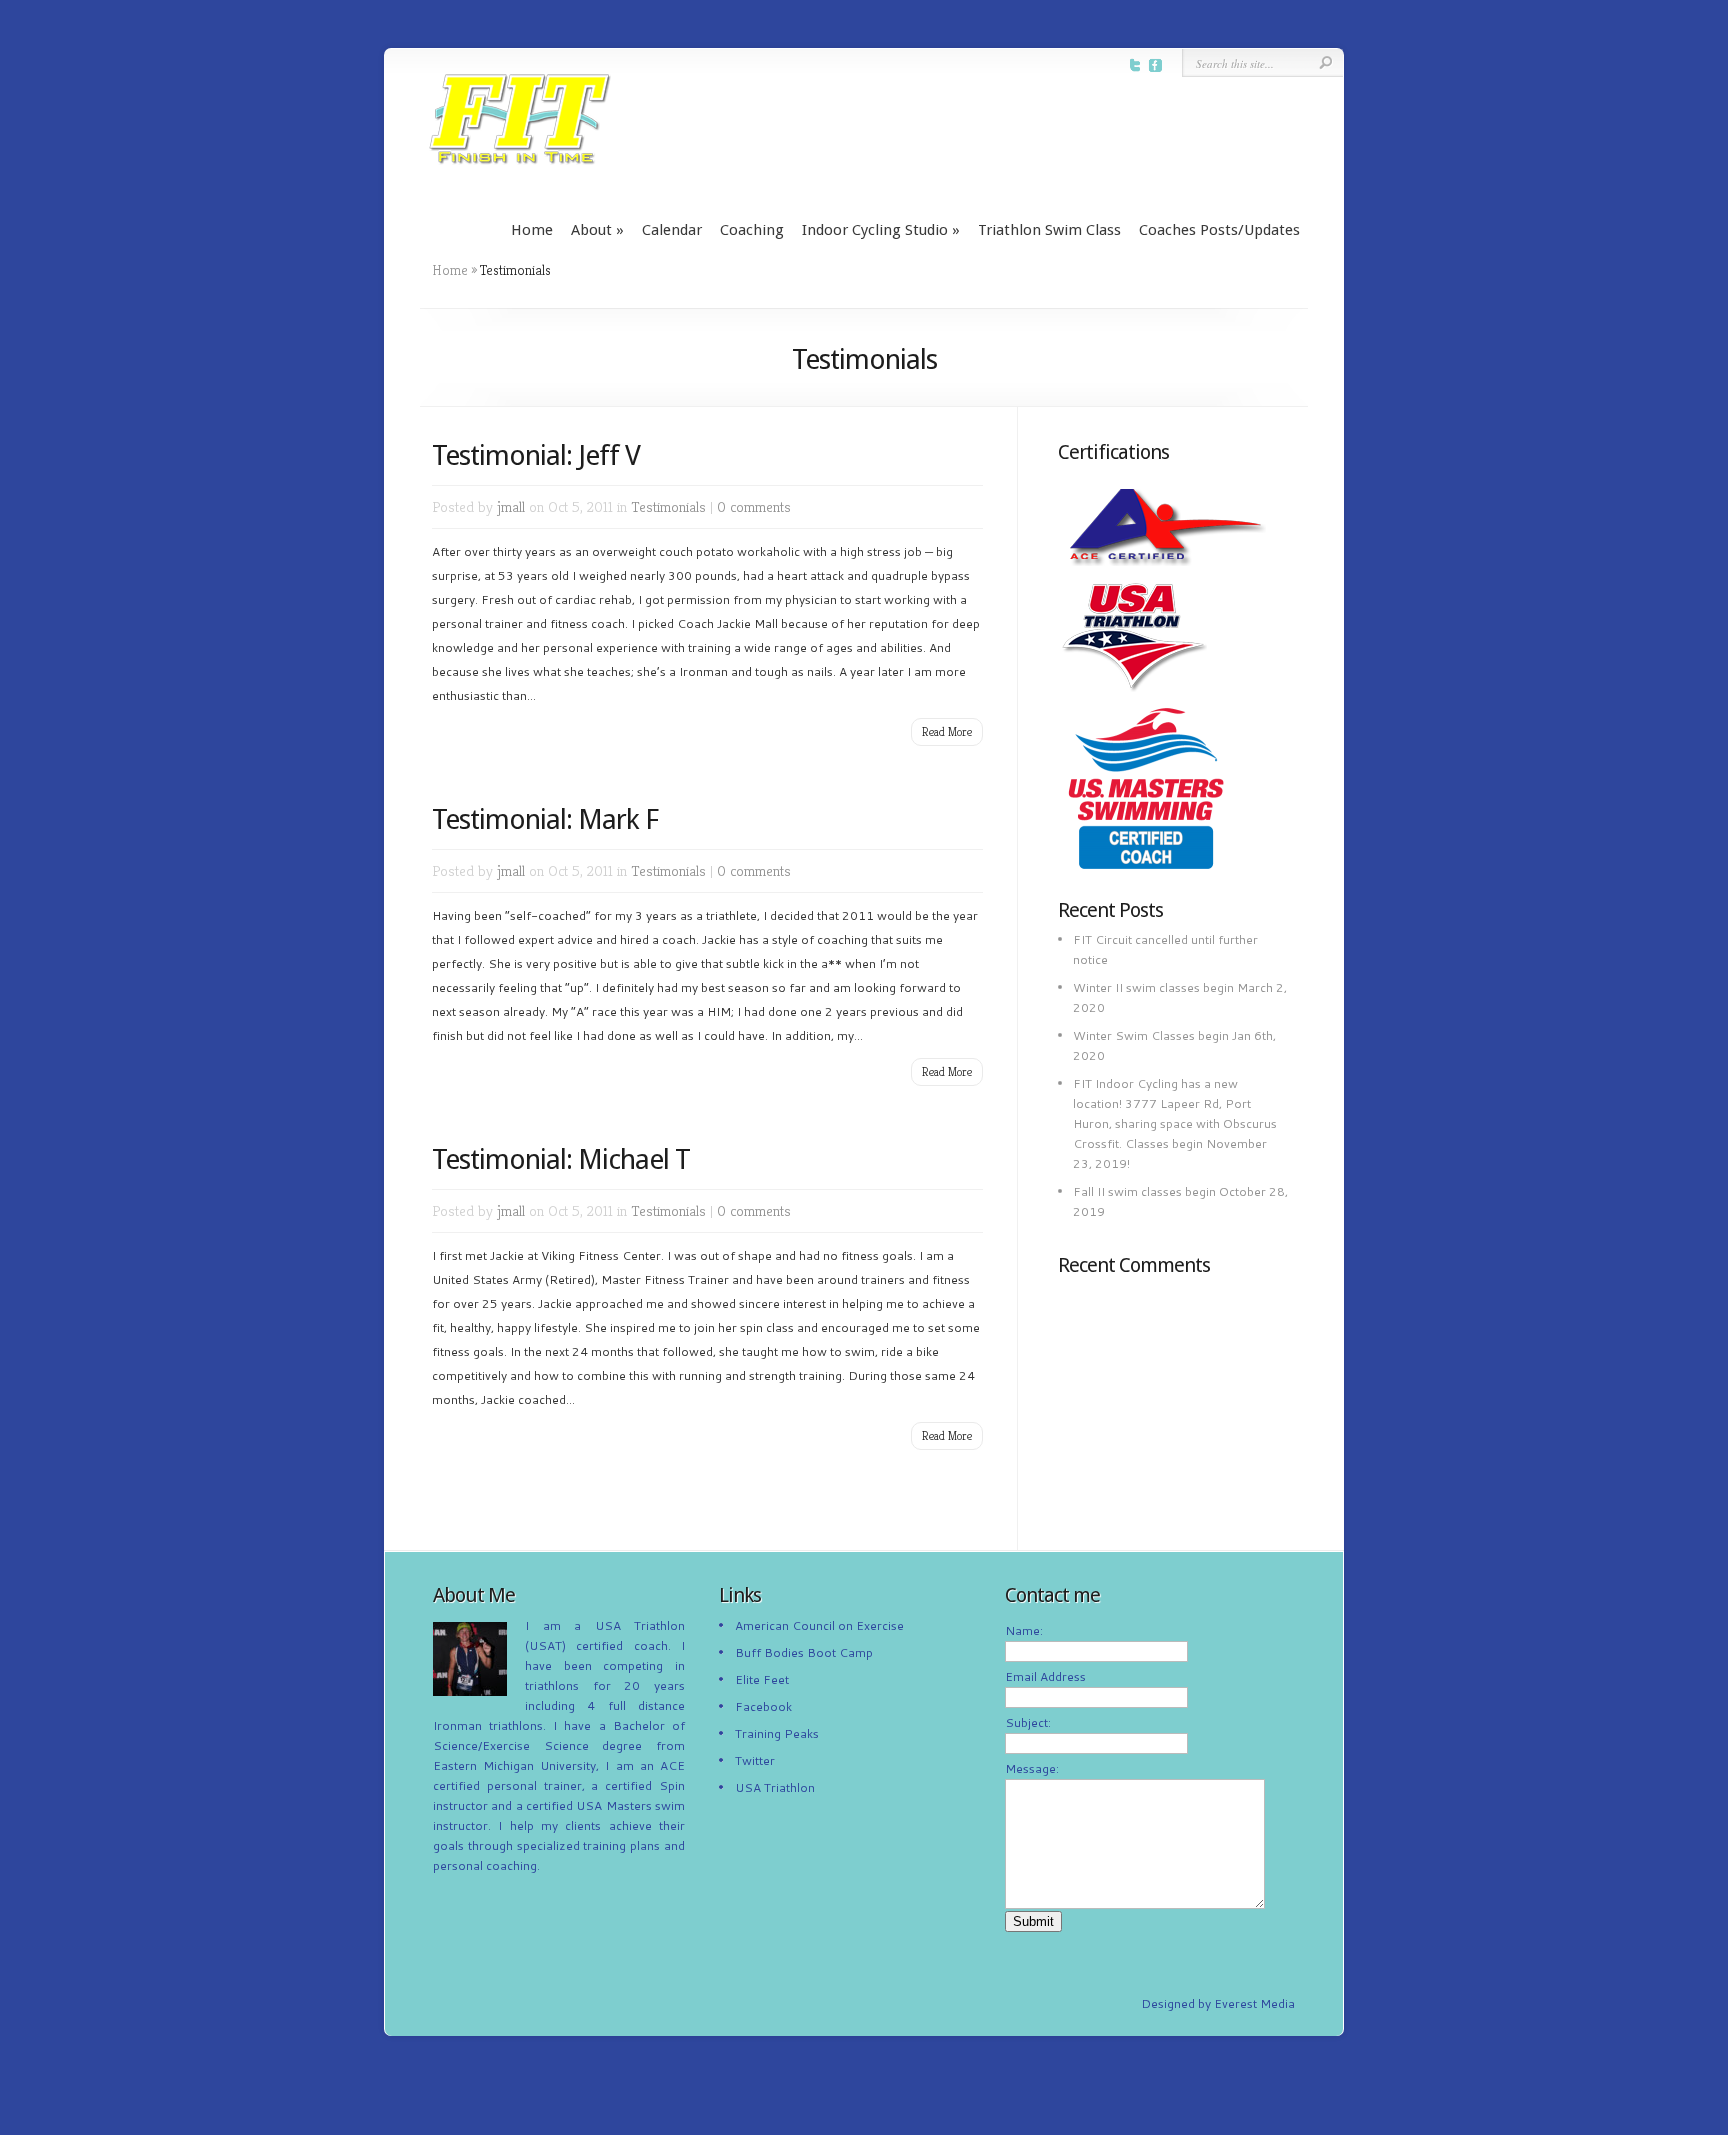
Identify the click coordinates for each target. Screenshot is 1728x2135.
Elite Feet (762, 1679)
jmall (511, 506)
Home (532, 230)
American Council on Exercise (819, 1625)
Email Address (1045, 1676)
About (597, 230)
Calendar (672, 230)
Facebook (763, 1706)
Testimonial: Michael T (561, 1159)
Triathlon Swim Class (1049, 230)
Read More (947, 731)
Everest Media (1254, 2003)
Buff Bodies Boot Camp (804, 1652)
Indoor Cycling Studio (881, 230)
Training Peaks (777, 1733)
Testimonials (668, 506)
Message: (1032, 1768)
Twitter (755, 1760)
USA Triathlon (775, 1787)
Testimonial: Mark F (545, 819)
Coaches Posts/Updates (1219, 230)
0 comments (754, 506)
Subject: (1028, 1722)
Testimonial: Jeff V (536, 455)
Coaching (752, 230)
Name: (1024, 1630)
